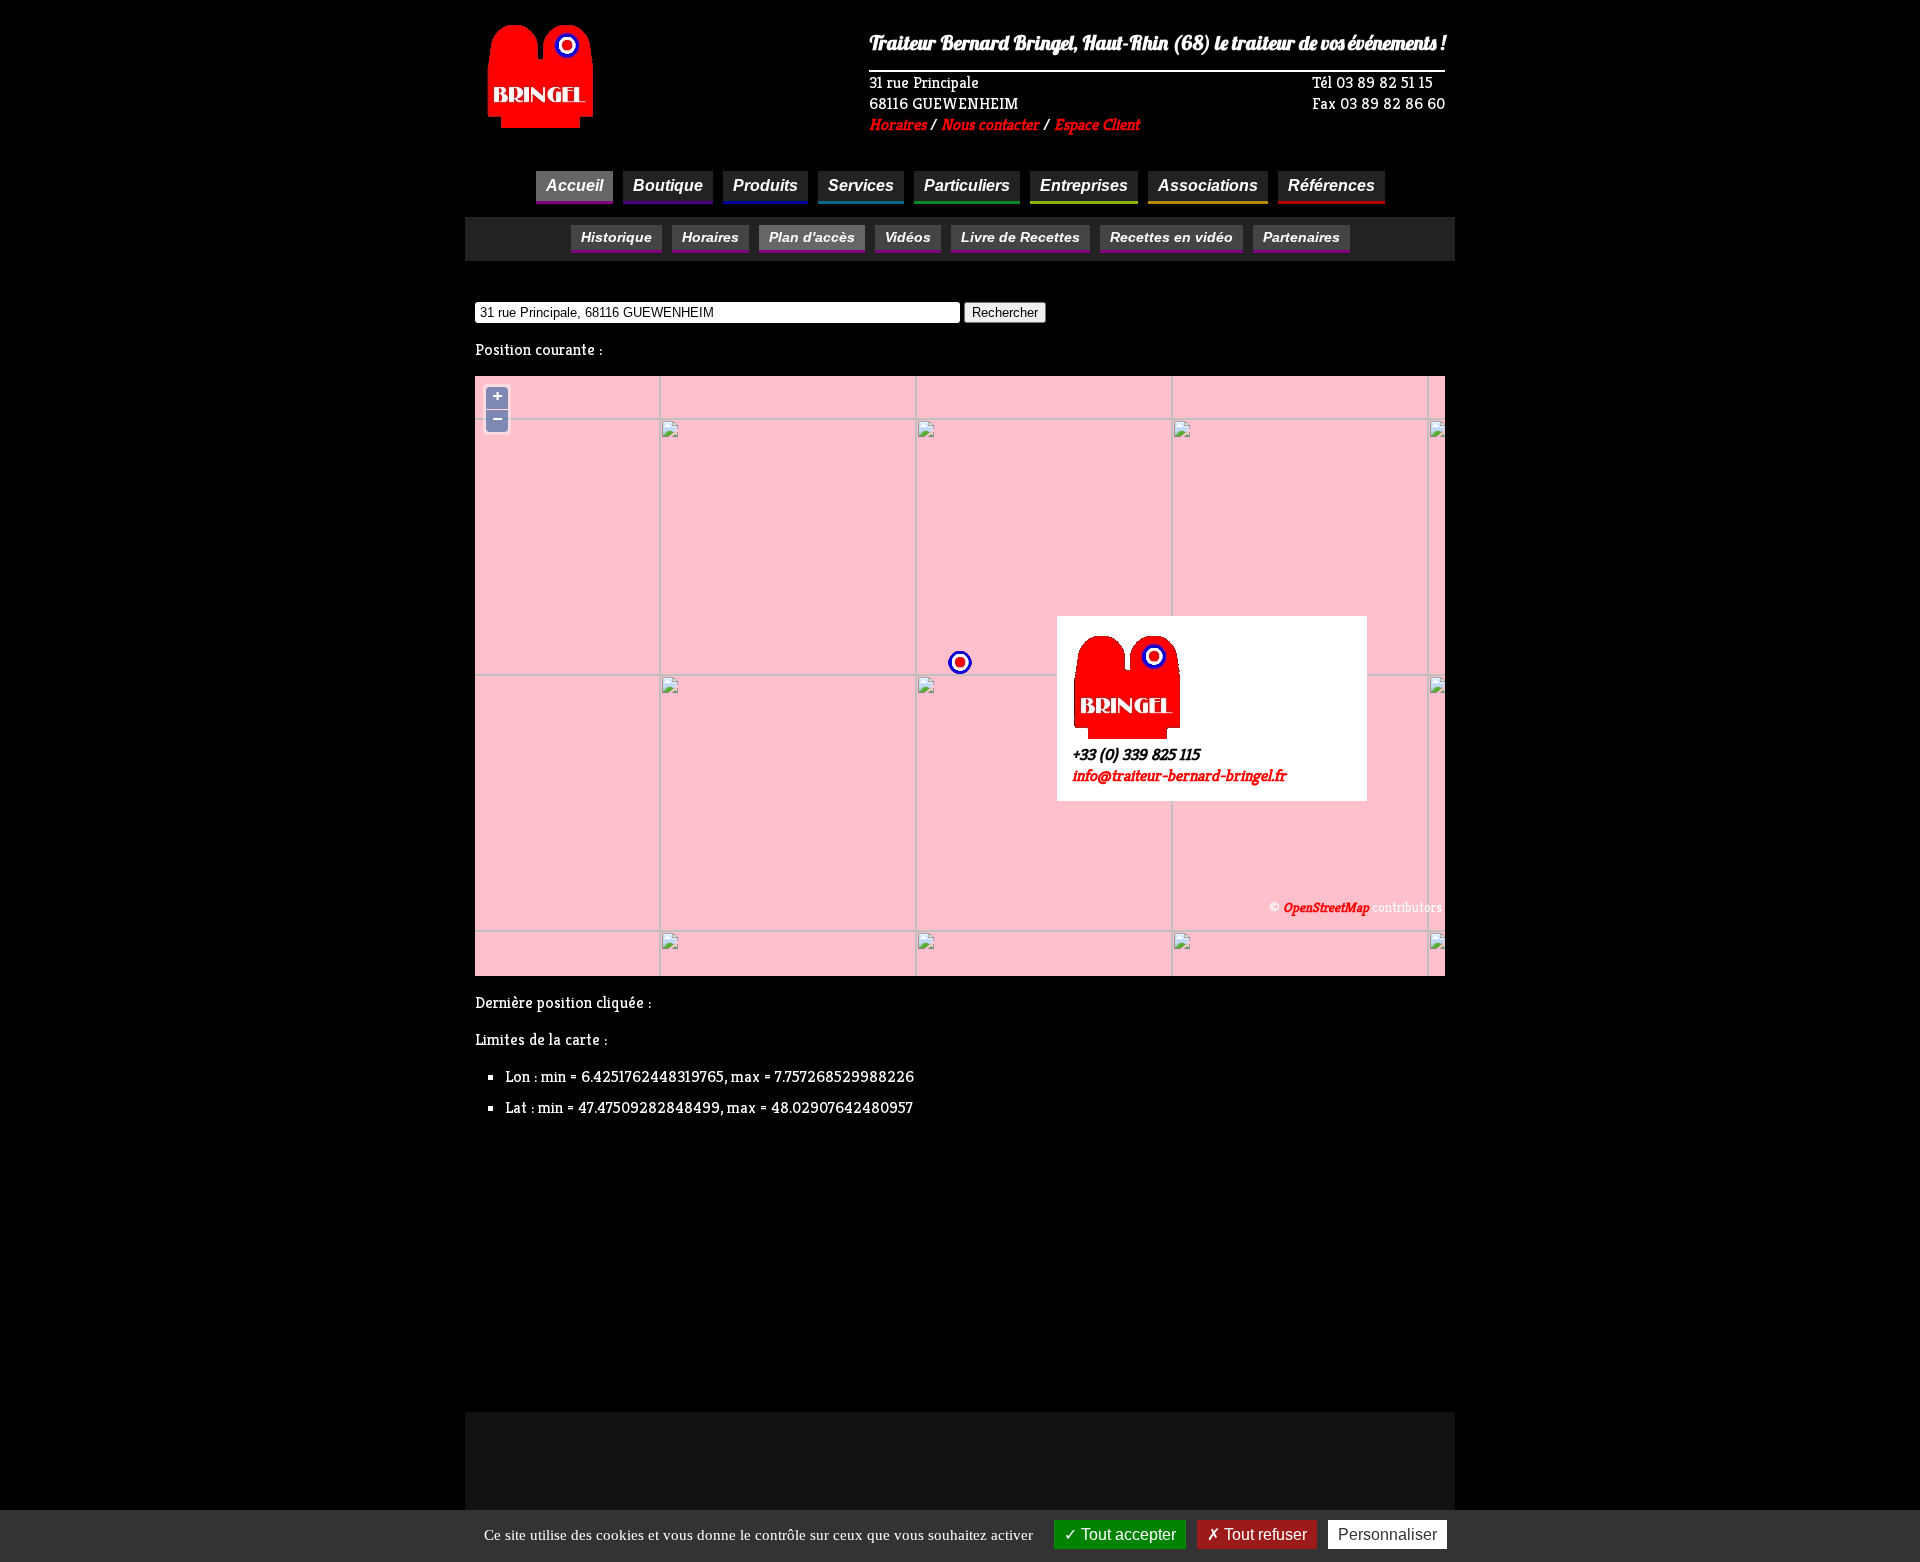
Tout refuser (1263, 1534)
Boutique (668, 185)
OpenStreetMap (1326, 907)
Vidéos (908, 237)
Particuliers (967, 185)
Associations (1208, 185)
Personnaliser (1387, 1534)
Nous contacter (990, 124)
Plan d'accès (812, 237)
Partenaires (1301, 237)
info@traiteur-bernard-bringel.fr (1179, 775)
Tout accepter (1126, 1534)
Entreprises (1084, 185)
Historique (616, 237)
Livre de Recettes (1020, 237)
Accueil (574, 185)
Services (861, 185)
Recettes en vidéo (1171, 237)
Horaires (897, 124)
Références (1331, 185)
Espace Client (1096, 124)
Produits (765, 185)
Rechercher (1005, 312)
